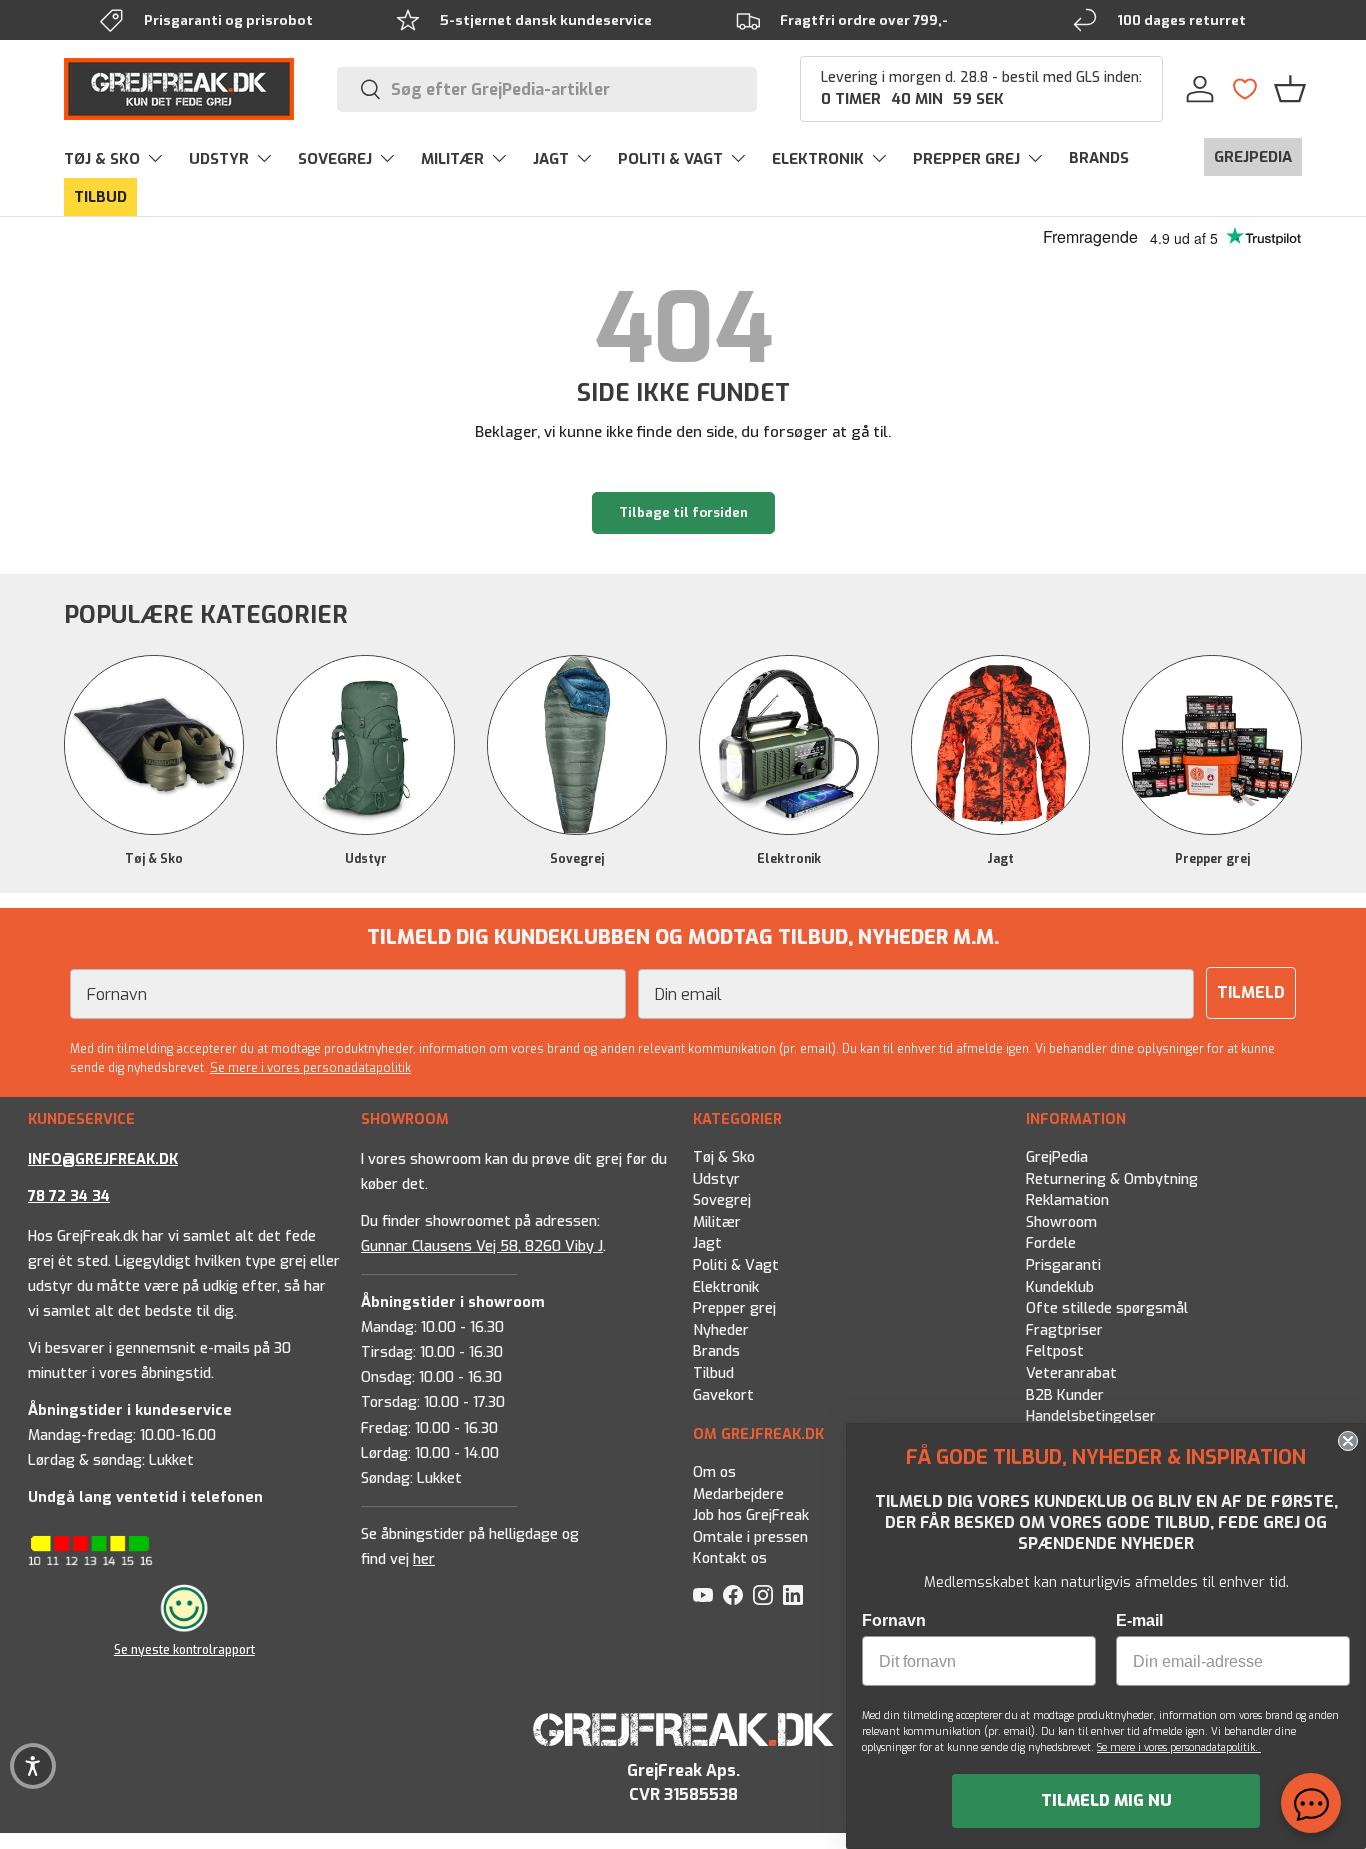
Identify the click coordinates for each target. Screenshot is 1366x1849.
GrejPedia (1057, 1157)
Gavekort (723, 1395)
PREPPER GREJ (966, 159)
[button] (1290, 89)
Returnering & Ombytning (1112, 1179)
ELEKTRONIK (818, 159)
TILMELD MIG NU (1106, 1800)
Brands (716, 1352)
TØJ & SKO (102, 159)
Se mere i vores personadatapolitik (310, 1068)
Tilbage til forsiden (683, 512)
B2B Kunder (1065, 1395)
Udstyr (366, 859)
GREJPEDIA (1253, 157)
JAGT (551, 159)
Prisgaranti (1063, 1266)
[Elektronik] (789, 745)
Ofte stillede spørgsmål (1107, 1309)
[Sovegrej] (577, 745)
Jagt (1000, 859)
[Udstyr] (366, 745)
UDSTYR (219, 159)
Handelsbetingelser (1091, 1417)
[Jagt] (1001, 745)
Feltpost (1055, 1352)
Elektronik (789, 859)
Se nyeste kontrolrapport (184, 1650)
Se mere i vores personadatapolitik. (1179, 1747)
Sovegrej (577, 859)
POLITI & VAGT (670, 159)
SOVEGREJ (335, 159)
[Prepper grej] (1212, 745)
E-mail (1139, 1620)
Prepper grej (1212, 859)
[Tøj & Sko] (154, 745)
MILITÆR (452, 159)
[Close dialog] (1348, 1441)
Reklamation (1067, 1201)
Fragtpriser (1064, 1330)
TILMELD (1251, 992)
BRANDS (1099, 158)
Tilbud (713, 1374)
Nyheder (721, 1330)
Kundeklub (1060, 1287)
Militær (717, 1222)
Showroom (1061, 1222)
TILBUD (100, 197)
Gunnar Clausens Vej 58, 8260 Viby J (482, 1246)
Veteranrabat (1071, 1374)
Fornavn (894, 1620)
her (424, 1559)
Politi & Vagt (736, 1266)
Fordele (1051, 1244)
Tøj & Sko (154, 859)
